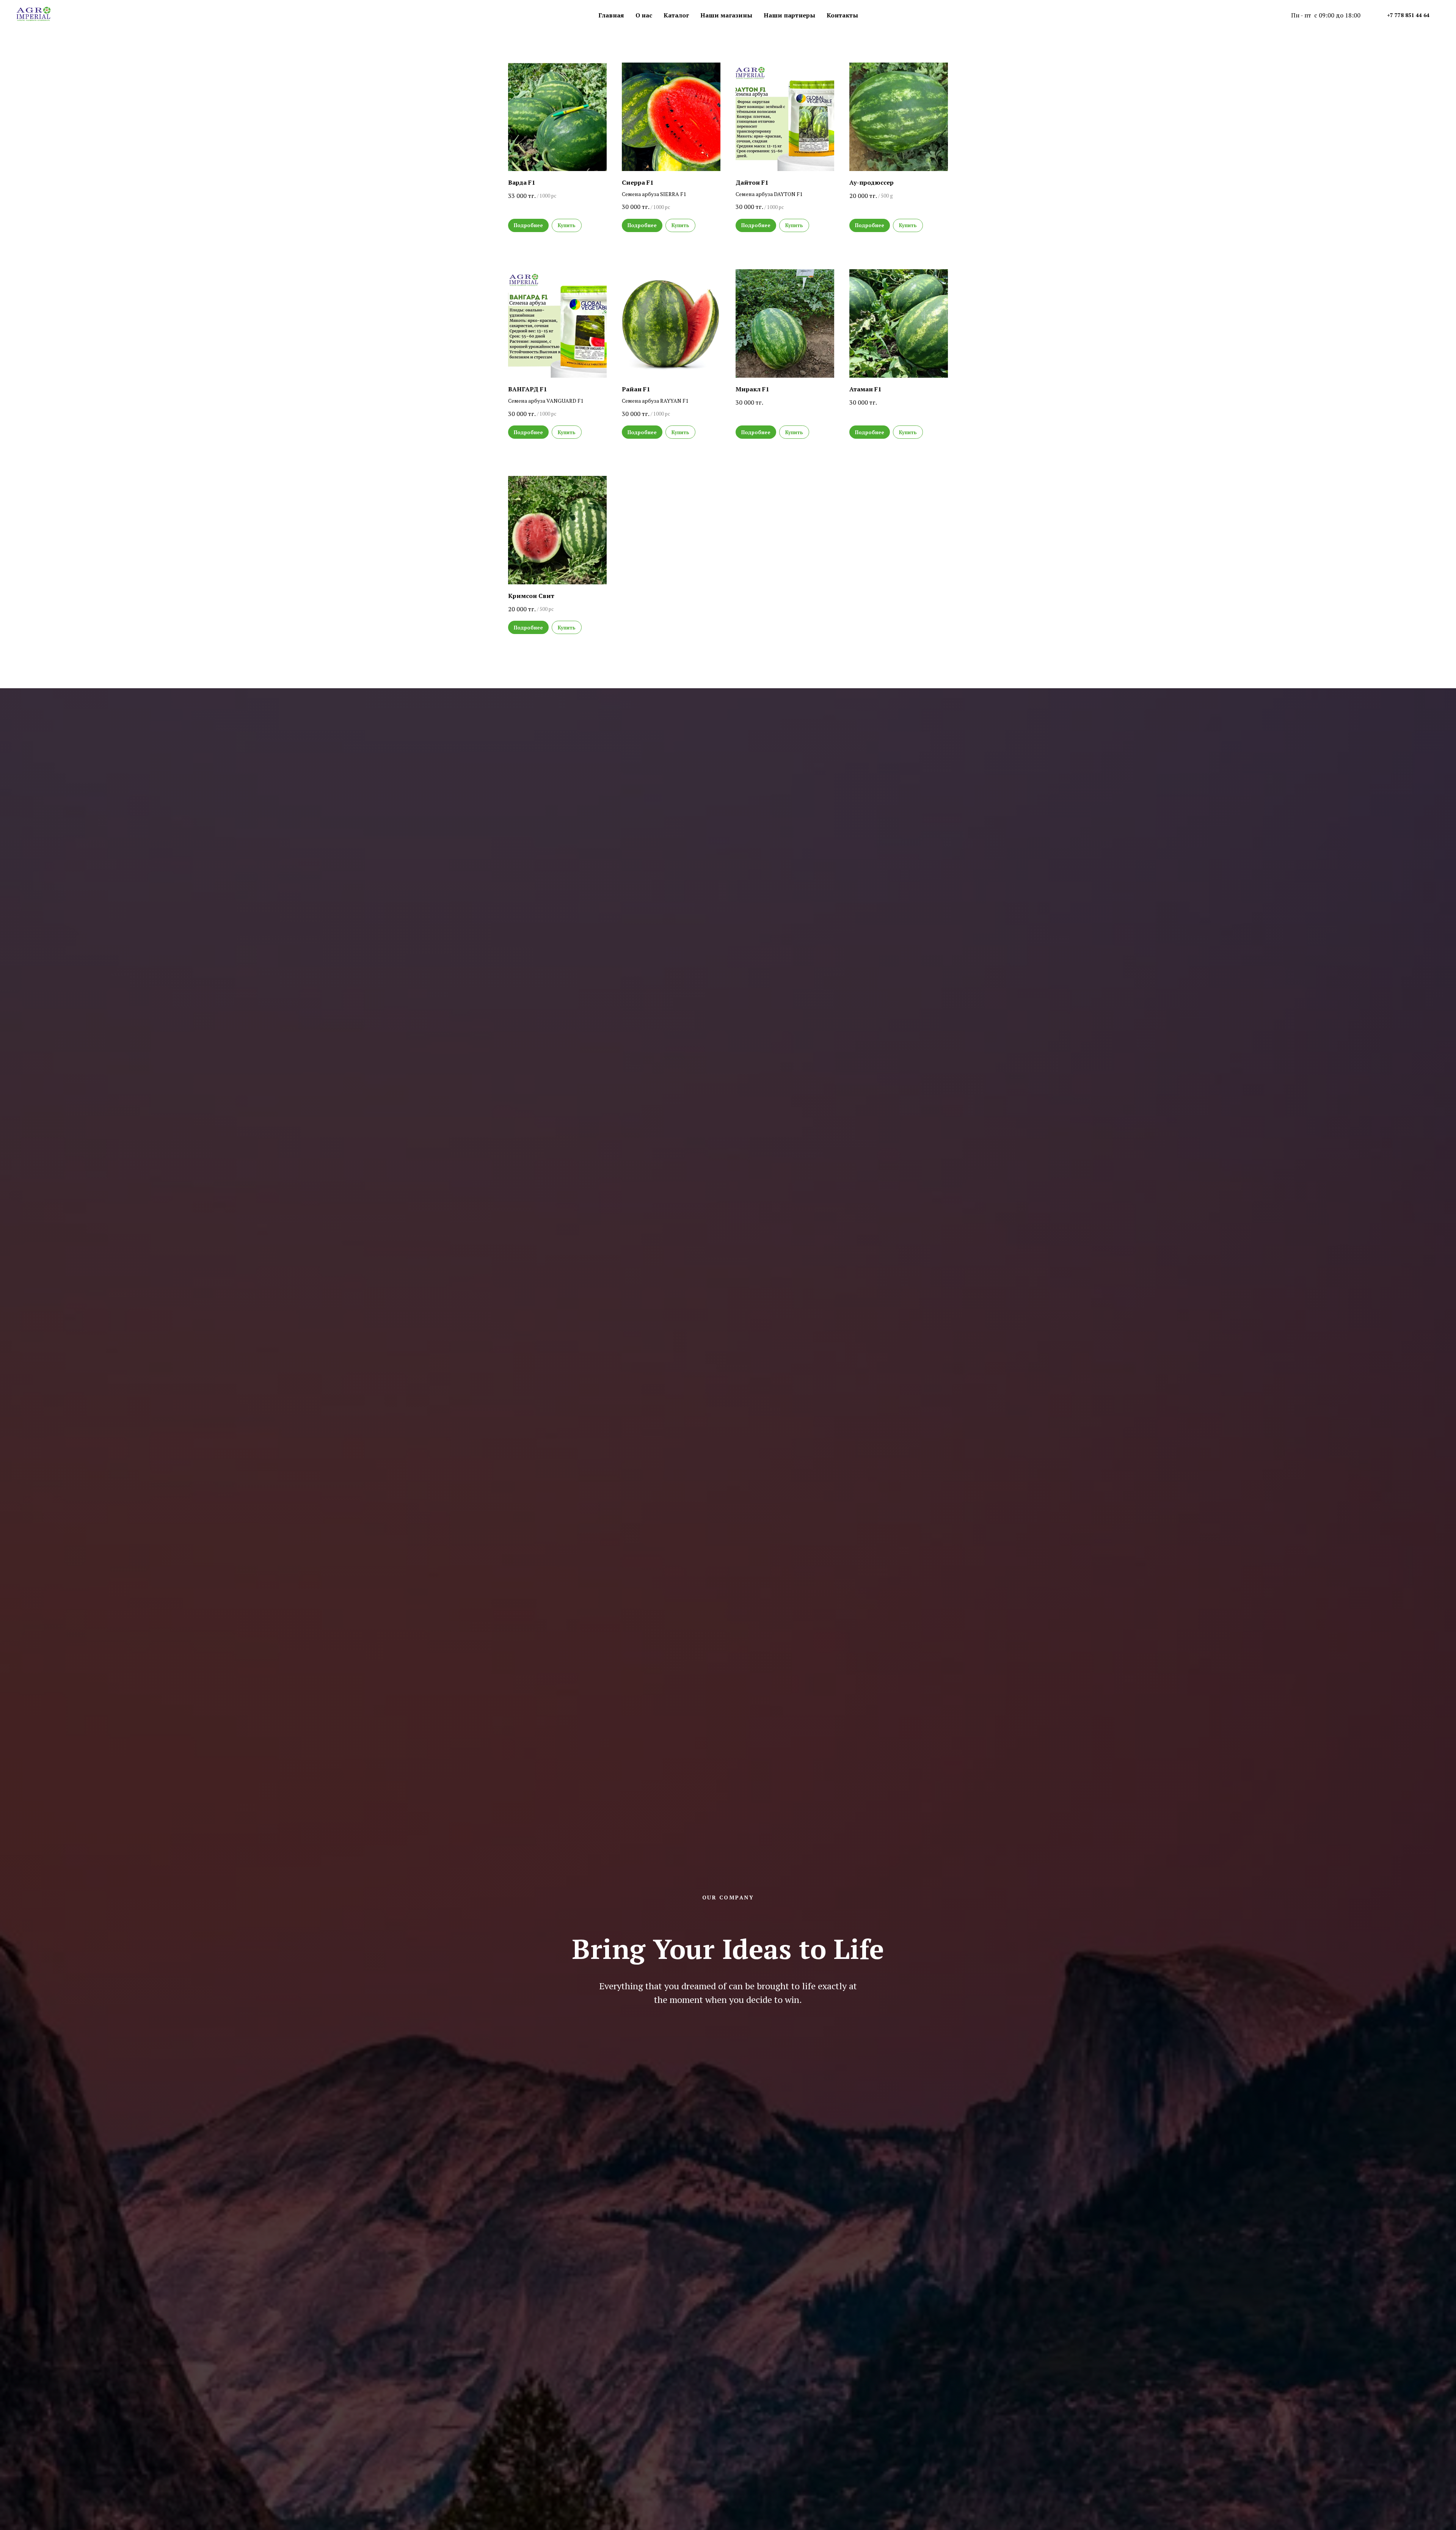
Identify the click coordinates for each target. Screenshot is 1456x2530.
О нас (644, 15)
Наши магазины (726, 15)
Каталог (676, 15)
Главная (611, 15)
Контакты (842, 15)
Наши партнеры (789, 15)
